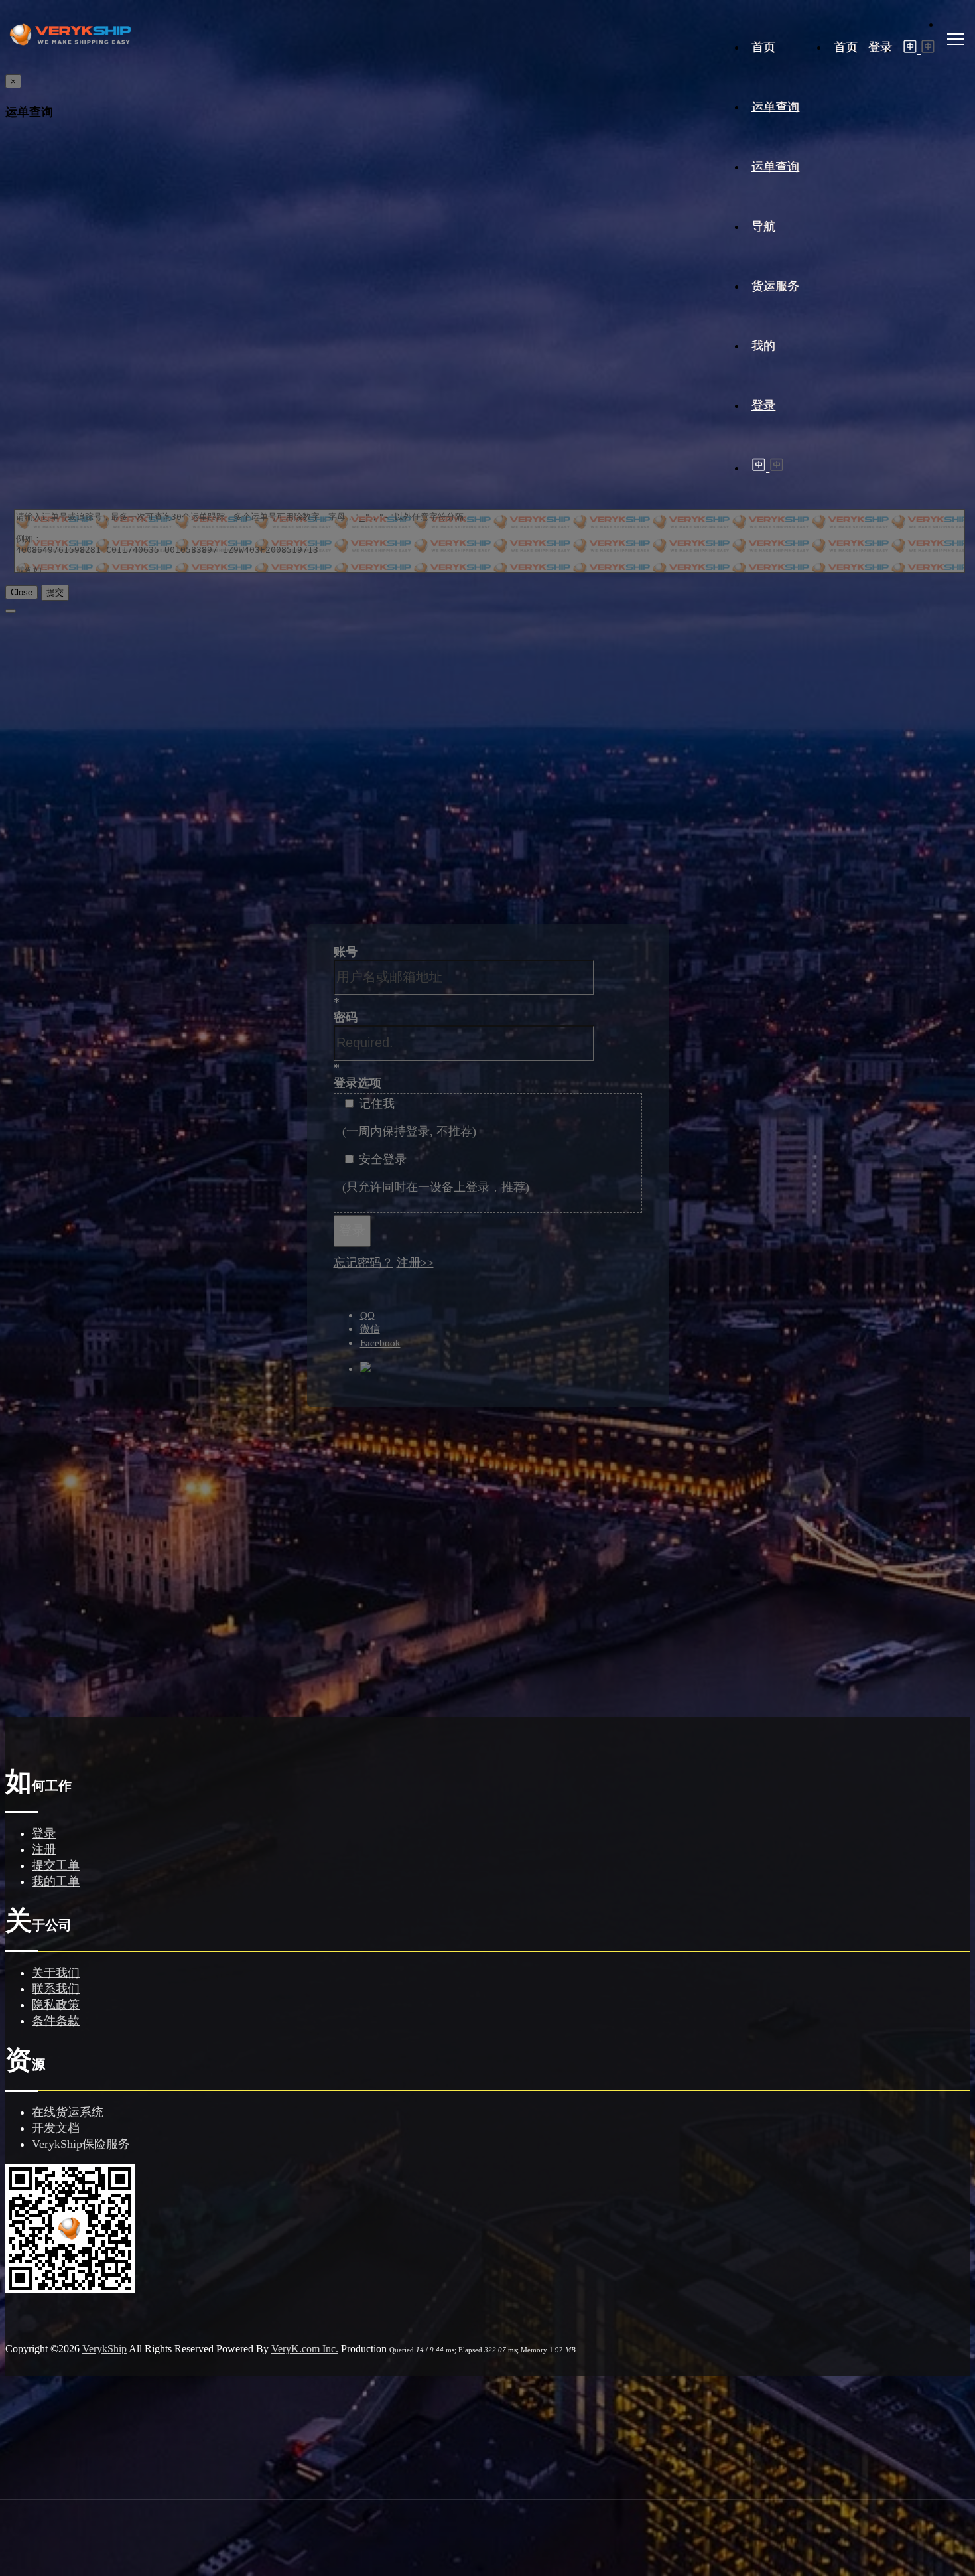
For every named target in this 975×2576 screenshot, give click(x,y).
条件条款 (56, 2021)
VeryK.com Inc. (305, 2349)
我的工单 (56, 1881)
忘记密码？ (363, 1263)
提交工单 (56, 1865)
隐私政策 (56, 2005)
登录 (880, 47)
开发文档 (56, 2128)
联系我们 (56, 1989)
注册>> (415, 1263)
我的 (763, 346)
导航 (763, 226)
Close (22, 592)
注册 (44, 1849)
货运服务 (775, 286)
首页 (846, 47)
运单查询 (775, 107)
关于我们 (56, 1973)
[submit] (11, 611)
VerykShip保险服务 (81, 2144)
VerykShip (104, 2349)
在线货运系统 (68, 2112)
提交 (55, 592)
